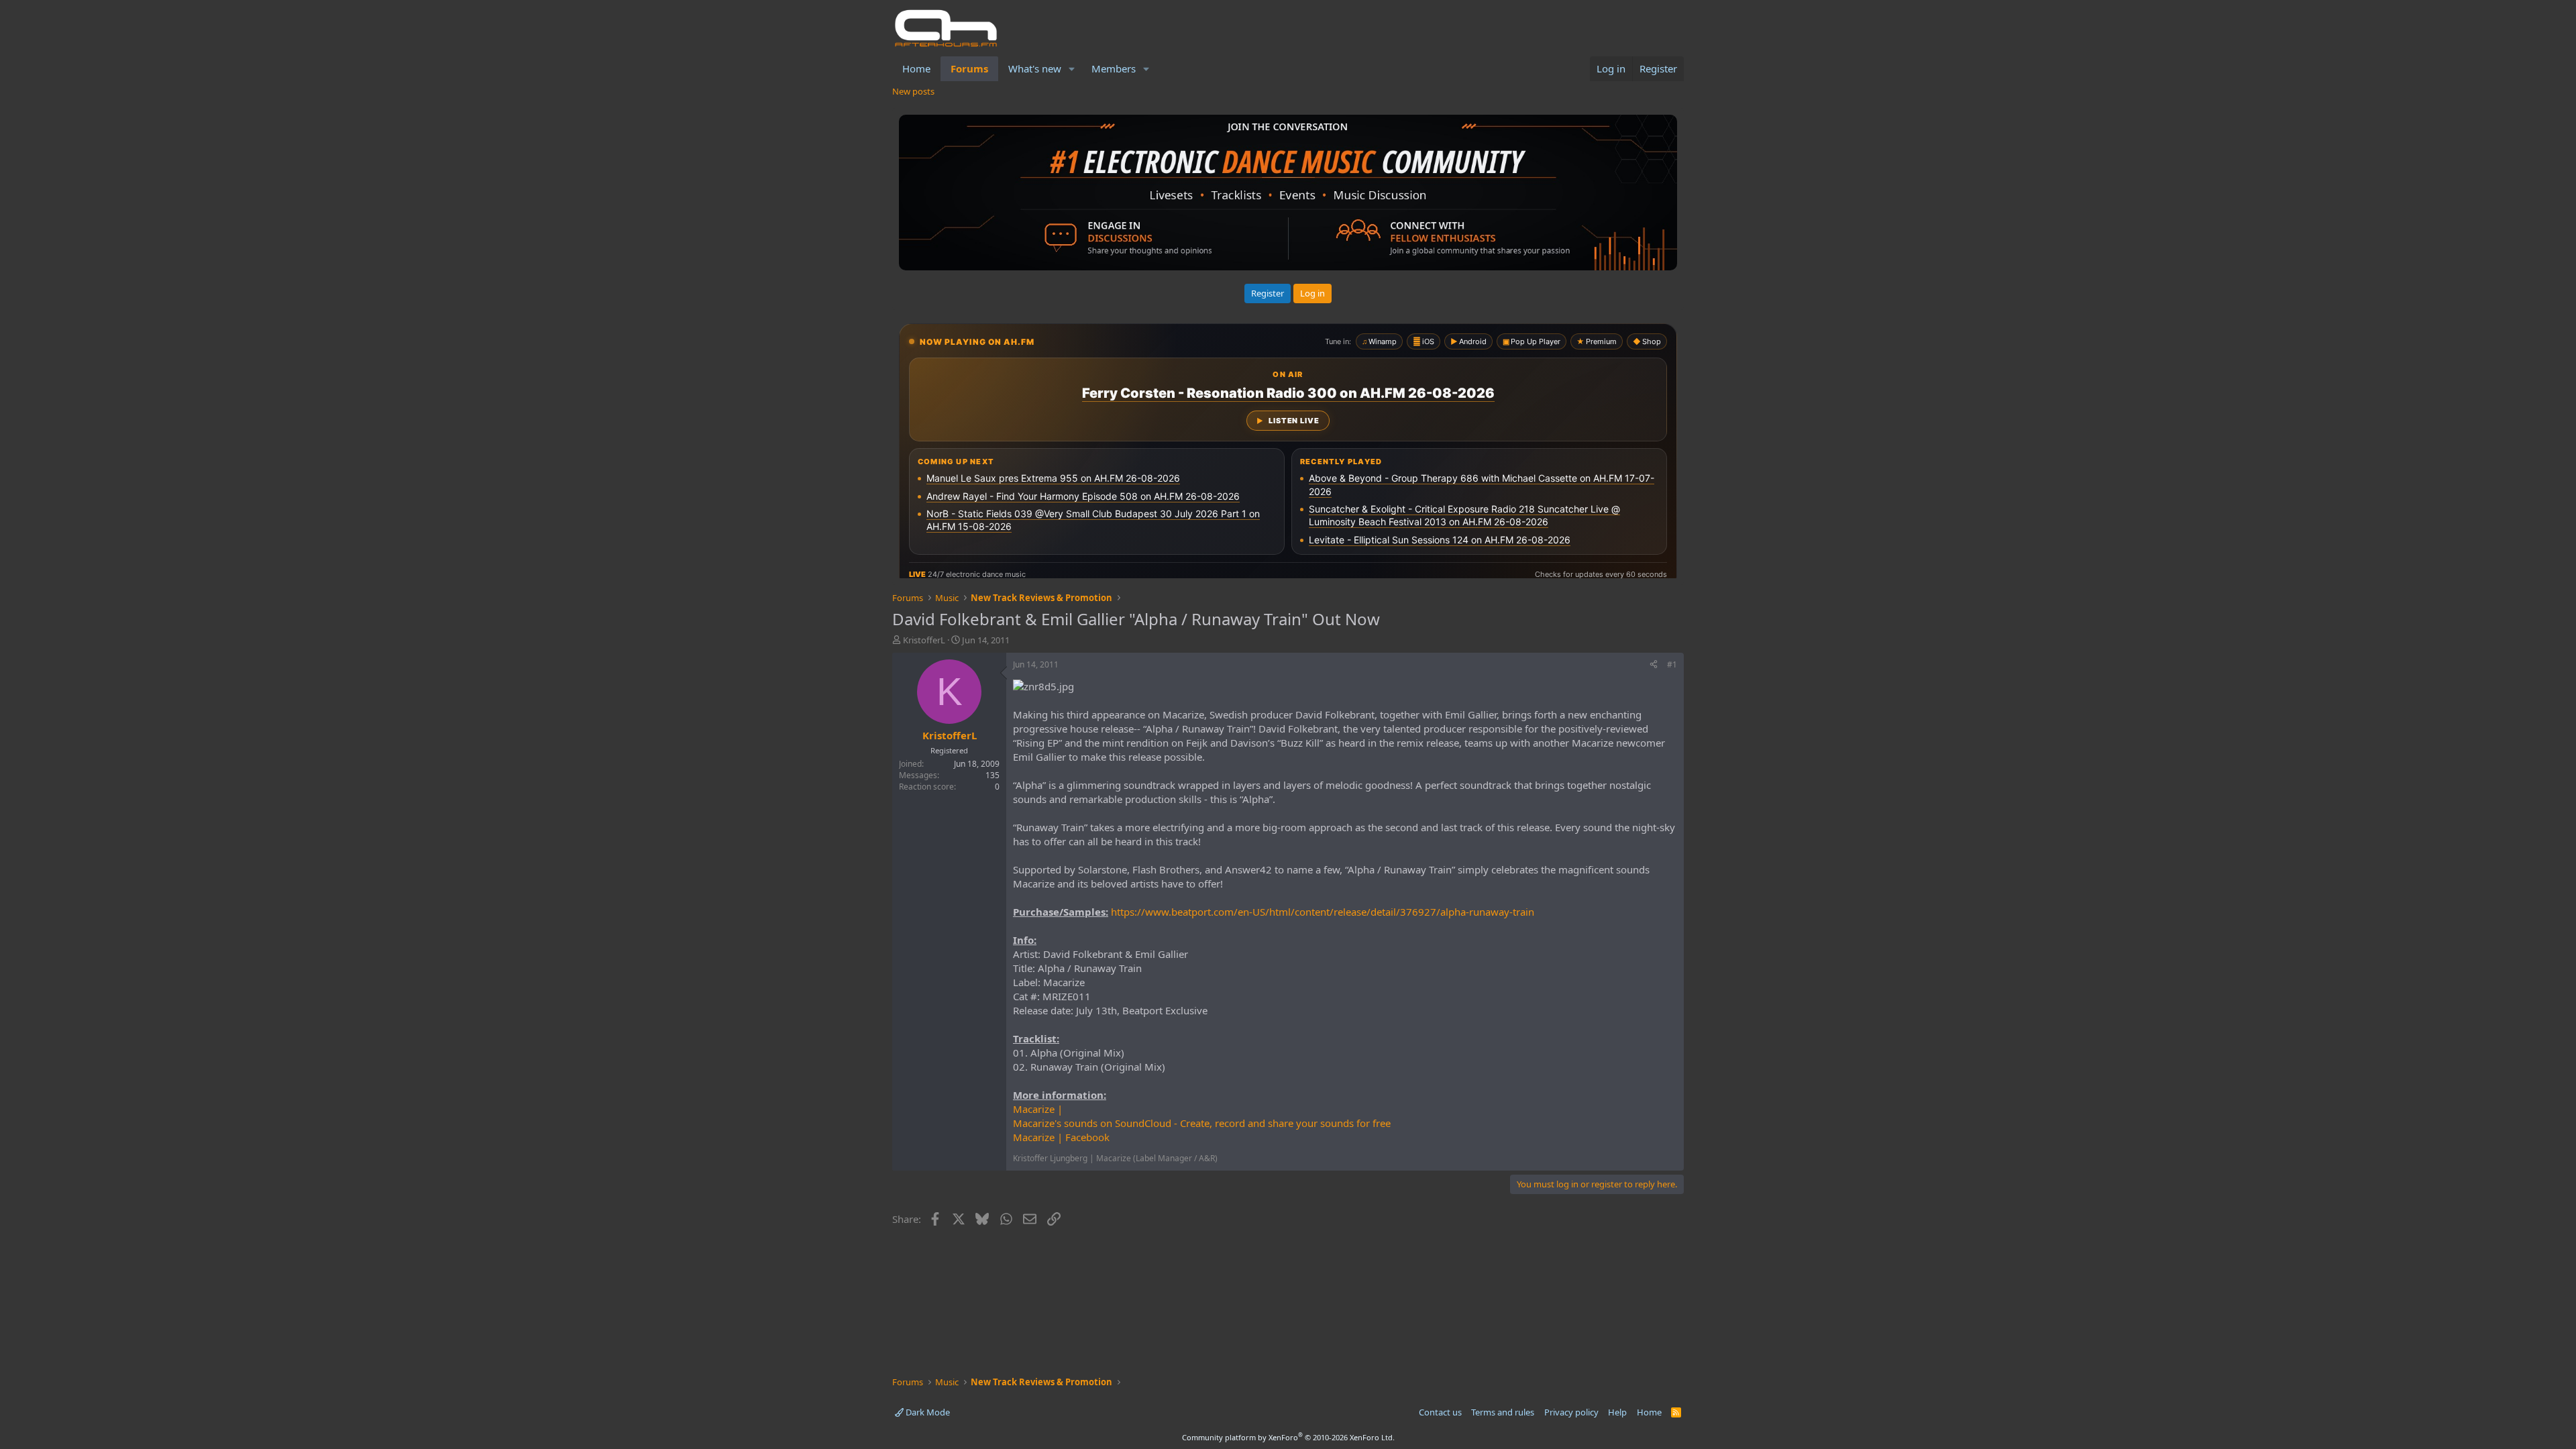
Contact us (1440, 1412)
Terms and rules (1503, 1412)
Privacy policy (1571, 1412)
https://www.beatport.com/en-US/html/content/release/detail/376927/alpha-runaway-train (1323, 912)
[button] (1072, 69)
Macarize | (1038, 1109)
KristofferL (924, 640)
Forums (969, 68)
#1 (1672, 664)
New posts (913, 91)
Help (1617, 1412)
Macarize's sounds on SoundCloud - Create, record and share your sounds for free (1202, 1123)
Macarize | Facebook (1061, 1137)
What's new (1035, 68)
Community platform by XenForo (1288, 1437)
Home (916, 68)
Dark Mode (927, 1412)
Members (1114, 68)
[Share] (1654, 665)
